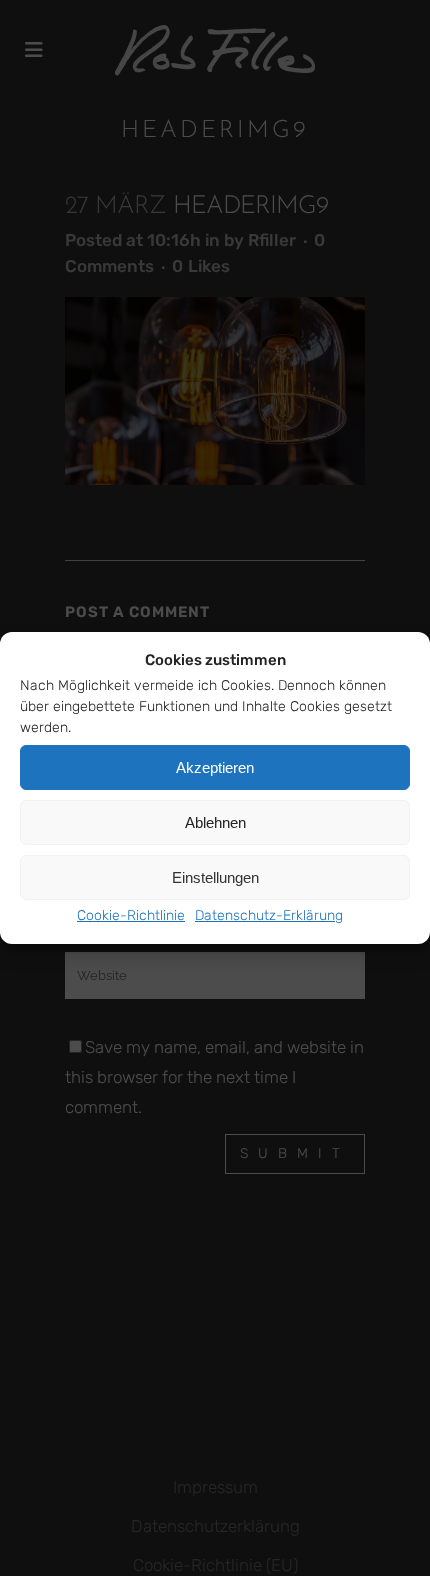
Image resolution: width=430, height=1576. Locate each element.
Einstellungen (215, 877)
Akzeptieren (215, 767)
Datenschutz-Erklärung (269, 915)
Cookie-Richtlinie (131, 915)
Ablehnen (215, 822)
